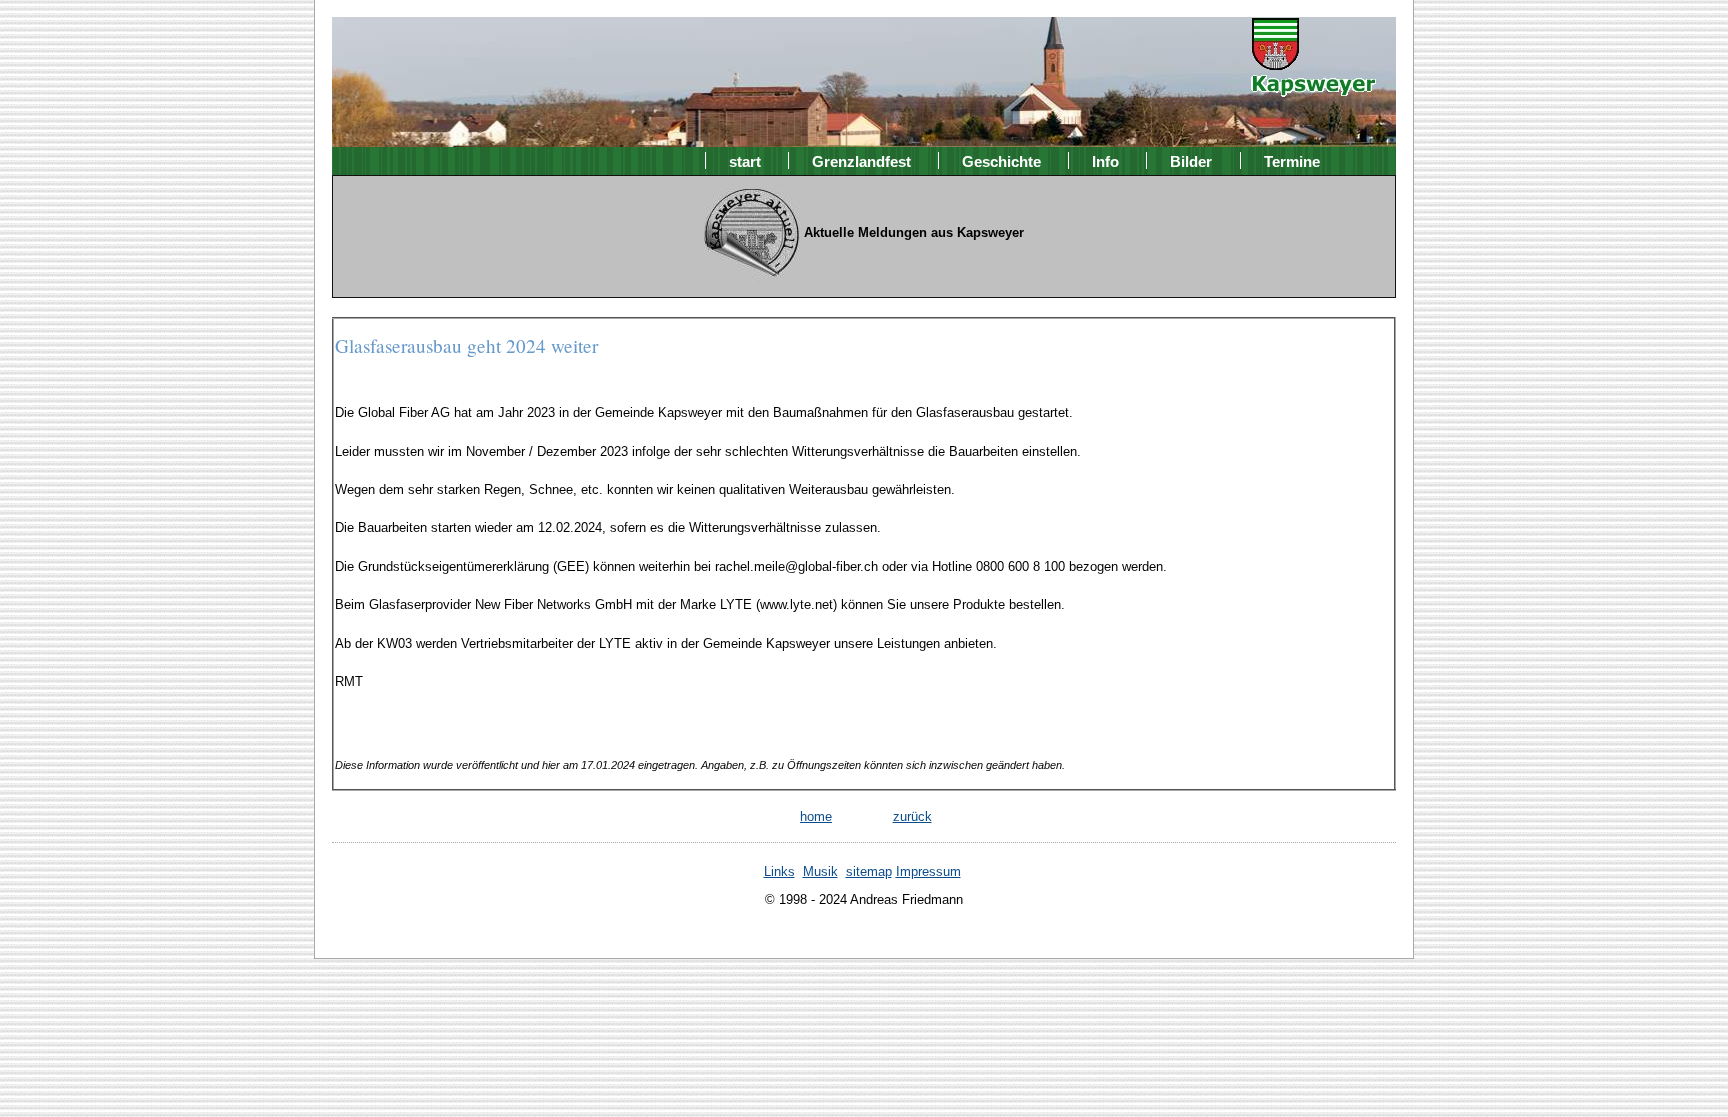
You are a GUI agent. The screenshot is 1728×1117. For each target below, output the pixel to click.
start (745, 160)
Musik (820, 871)
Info (1105, 160)
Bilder (1191, 160)
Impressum (928, 871)
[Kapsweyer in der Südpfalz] (1313, 83)
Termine (1292, 160)
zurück (912, 816)
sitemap (869, 871)
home (816, 816)
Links (779, 871)
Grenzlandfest (861, 160)
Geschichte (1001, 160)
